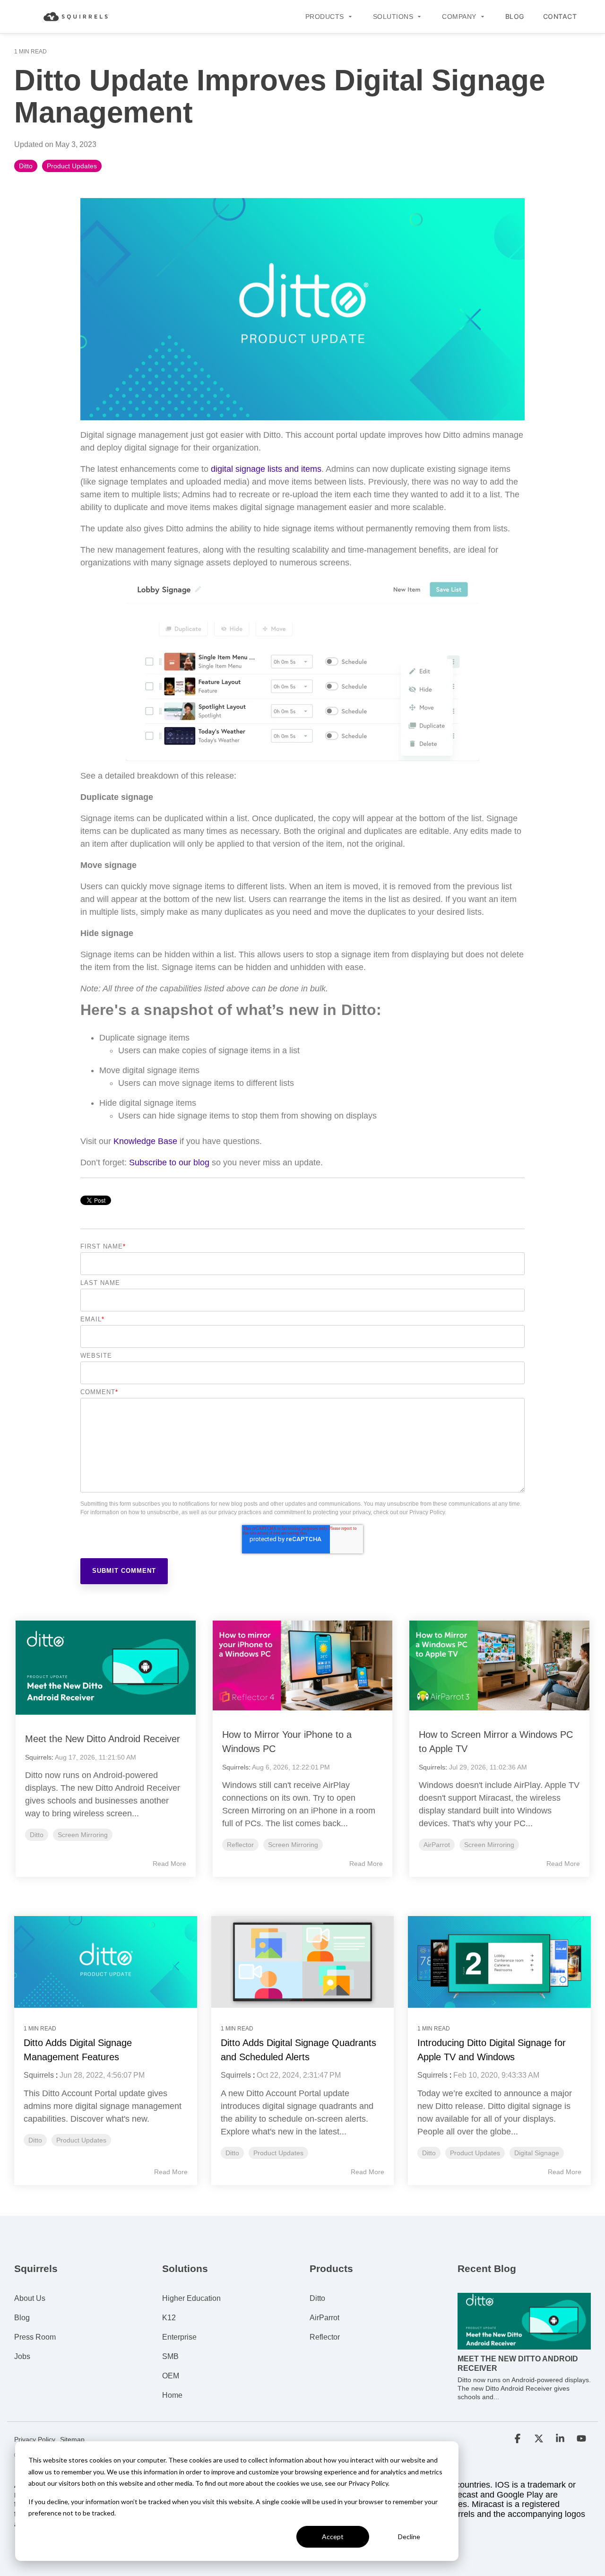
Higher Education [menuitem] (191, 2298)
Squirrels (38, 1757)
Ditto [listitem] (35, 2140)
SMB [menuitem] (170, 2356)
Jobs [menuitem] (22, 2356)
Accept (333, 2537)
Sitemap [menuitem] (72, 2439)
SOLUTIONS (393, 17)
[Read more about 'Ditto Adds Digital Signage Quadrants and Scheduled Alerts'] (303, 1962)
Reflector (240, 1845)
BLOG (515, 16)
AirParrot (437, 1845)
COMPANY (459, 17)
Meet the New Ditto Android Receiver (103, 1739)
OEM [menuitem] (171, 2376)
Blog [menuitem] (22, 2318)
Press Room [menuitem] (35, 2337)
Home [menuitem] (172, 2395)
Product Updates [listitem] (81, 2140)
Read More (169, 1864)
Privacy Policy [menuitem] (35, 2439)
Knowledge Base (145, 1141)
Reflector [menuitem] (325, 2337)
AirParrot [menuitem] (324, 2318)
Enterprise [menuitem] (179, 2337)
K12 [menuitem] (169, 2318)
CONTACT (560, 16)
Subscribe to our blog (169, 1162)
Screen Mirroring (83, 1835)
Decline (409, 2537)
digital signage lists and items (266, 469)
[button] (519, 2439)
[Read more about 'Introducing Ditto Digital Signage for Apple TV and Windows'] (499, 1962)
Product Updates (72, 166)
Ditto (26, 166)
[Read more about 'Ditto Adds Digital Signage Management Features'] (106, 1962)
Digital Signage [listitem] (537, 2153)
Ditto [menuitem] (317, 2298)
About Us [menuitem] (30, 2298)
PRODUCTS (325, 17)
